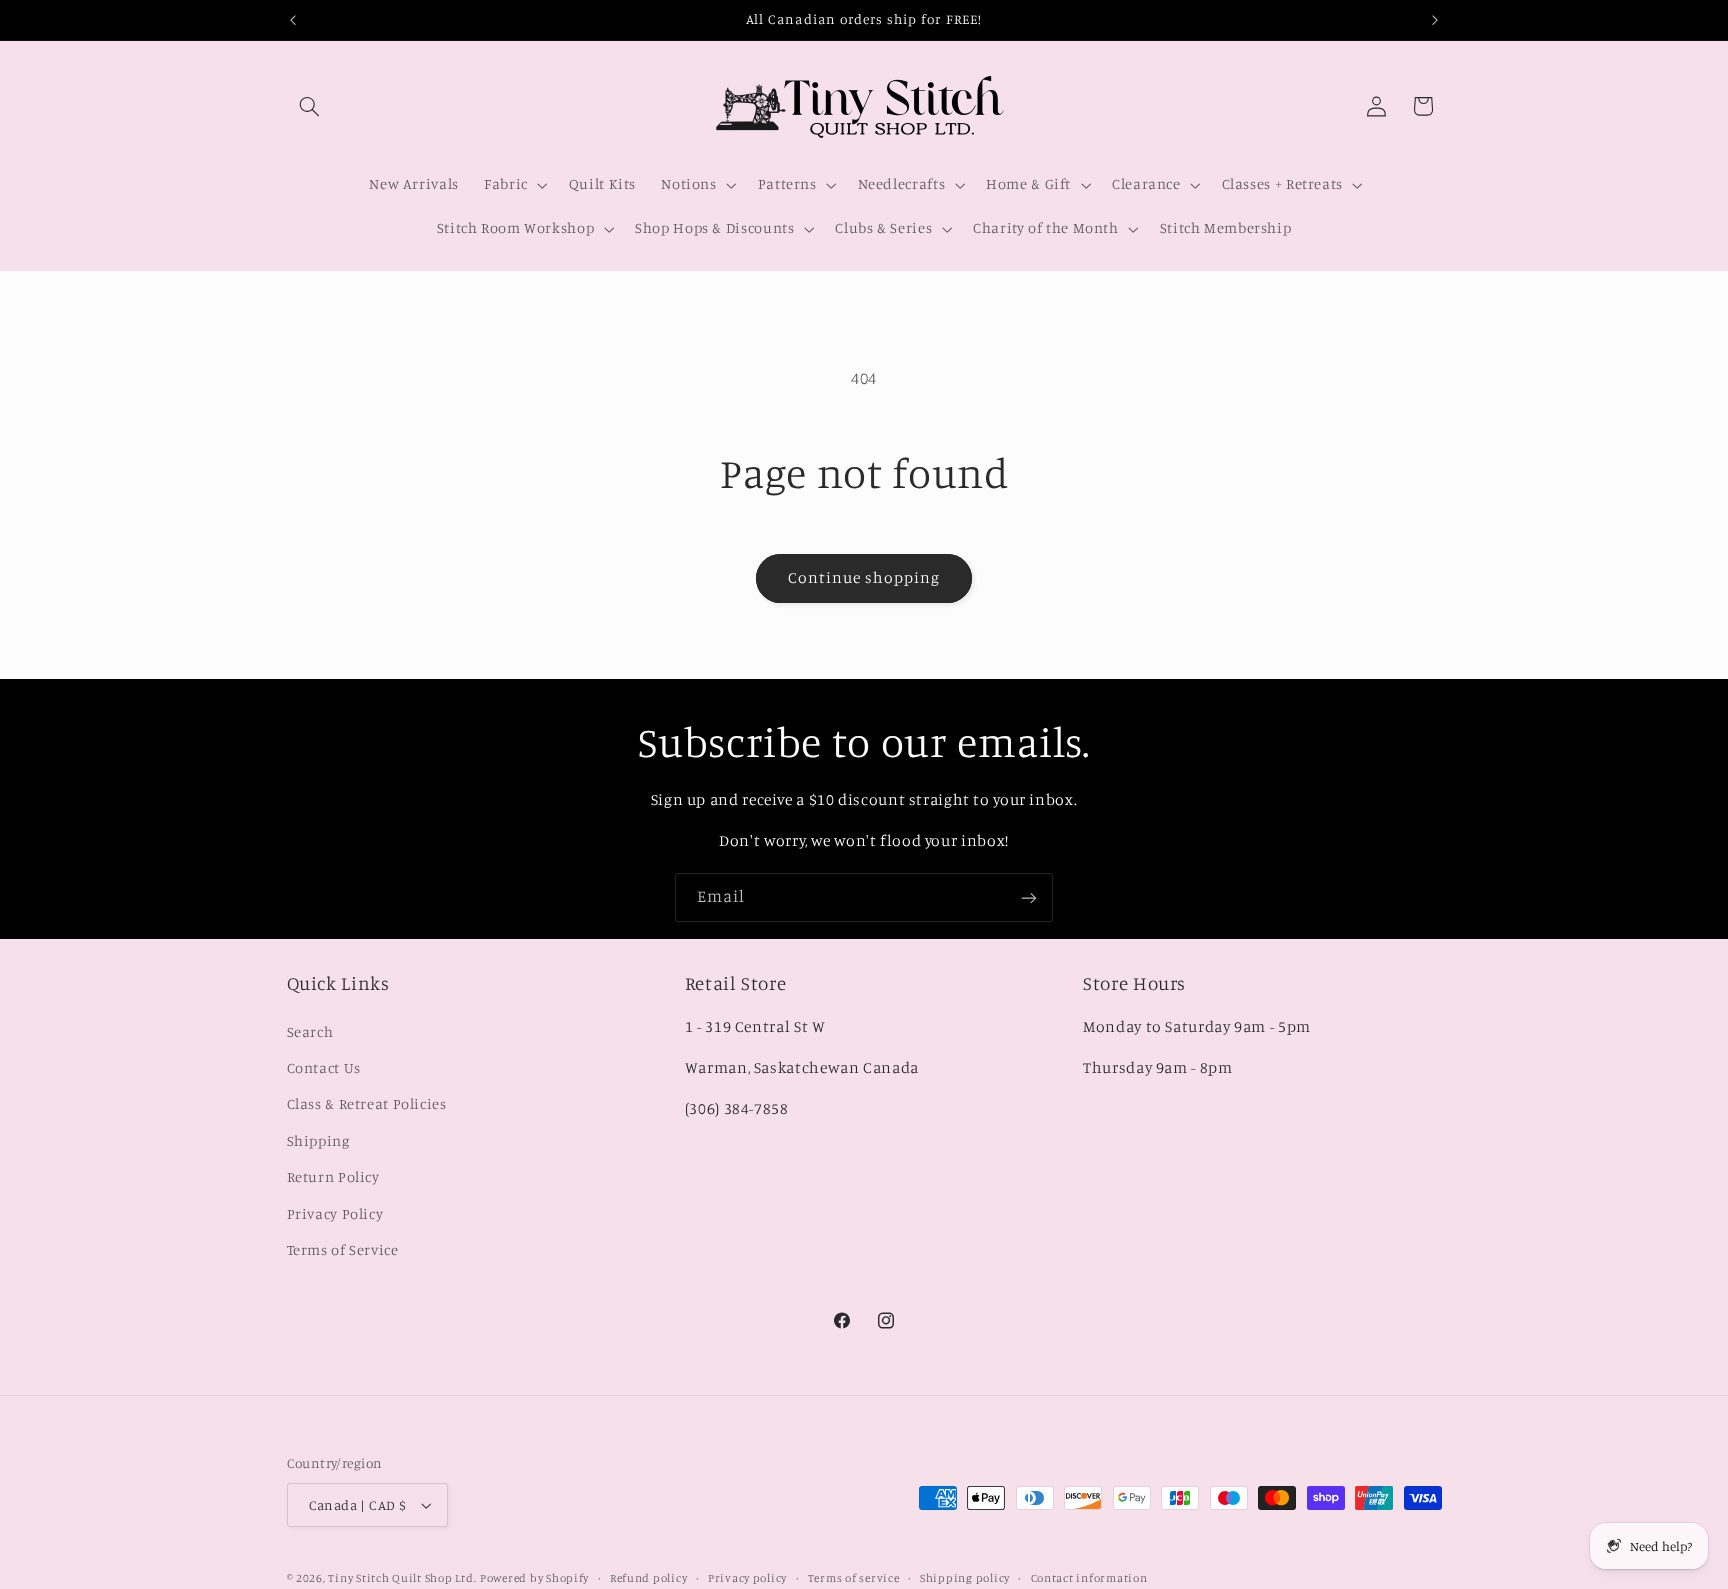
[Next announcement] (1435, 20)
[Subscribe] (1029, 897)
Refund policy (649, 1578)
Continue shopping (864, 577)
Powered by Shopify (534, 1578)
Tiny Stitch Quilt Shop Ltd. (402, 1578)
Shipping (318, 1139)
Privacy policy (747, 1578)
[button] (310, 106)
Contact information (1089, 1578)
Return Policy (333, 1176)
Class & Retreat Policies (367, 1103)
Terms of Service (343, 1249)
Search (310, 1030)
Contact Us (324, 1067)
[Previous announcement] (293, 20)
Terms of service (854, 1578)
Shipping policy (965, 1578)
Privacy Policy (335, 1212)
